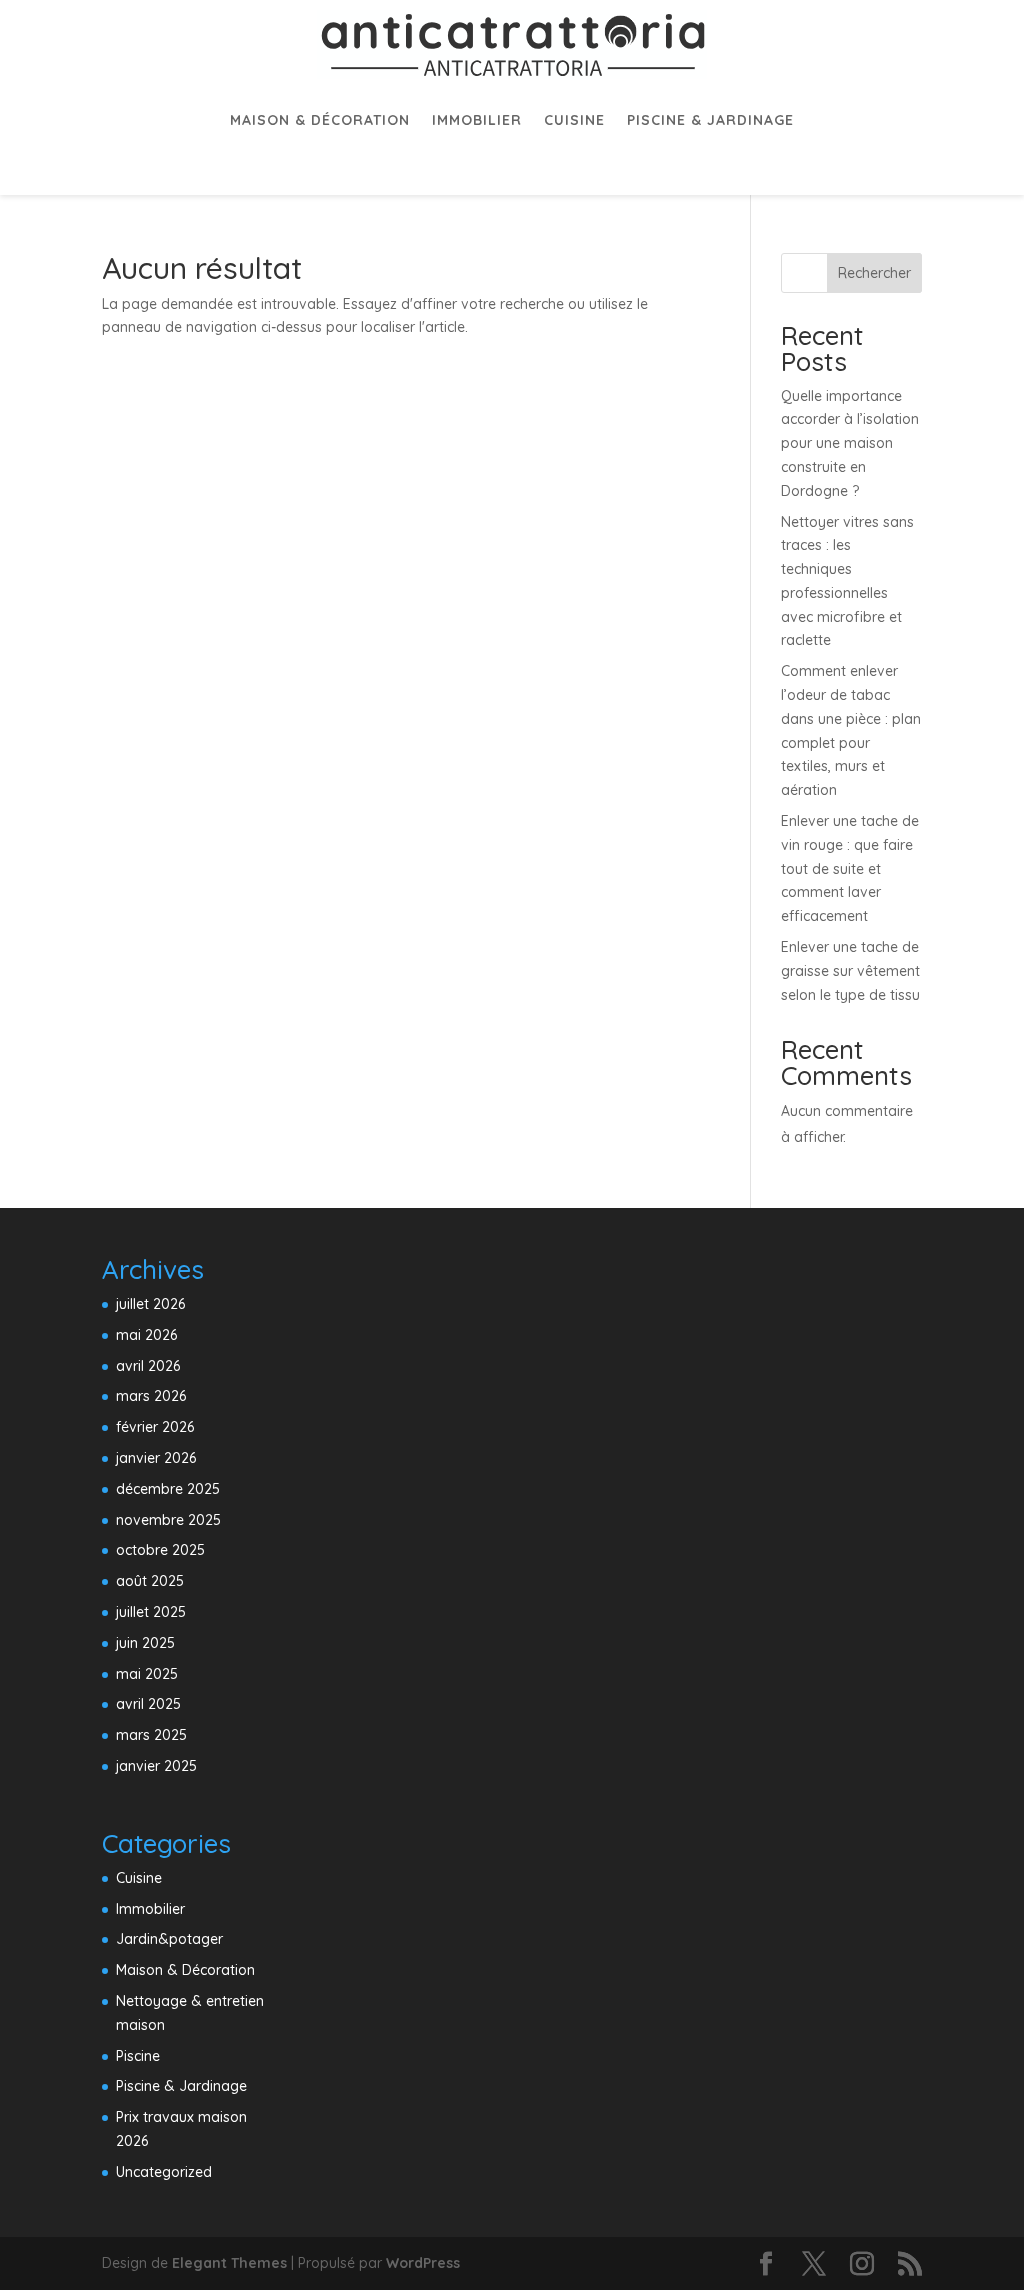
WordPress (423, 2263)
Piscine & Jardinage (710, 120)
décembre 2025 (168, 1489)
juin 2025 (145, 1643)
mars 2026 (151, 1396)
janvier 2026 (156, 1458)
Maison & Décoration (320, 120)
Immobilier (477, 120)
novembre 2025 (168, 1520)
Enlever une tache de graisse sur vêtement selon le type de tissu (850, 971)
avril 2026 (148, 1366)
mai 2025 (147, 1674)
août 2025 (150, 1581)
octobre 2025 (160, 1550)
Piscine (138, 2056)
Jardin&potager (169, 1939)
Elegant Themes (229, 2263)
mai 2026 (146, 1335)
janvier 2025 (156, 1766)
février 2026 (155, 1427)
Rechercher (874, 273)
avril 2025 (148, 1704)
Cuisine (574, 120)
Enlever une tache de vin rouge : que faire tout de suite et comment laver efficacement (850, 868)
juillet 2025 (151, 1612)
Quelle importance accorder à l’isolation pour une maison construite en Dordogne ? (850, 443)
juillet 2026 (150, 1304)
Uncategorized (164, 2172)
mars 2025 (151, 1735)
